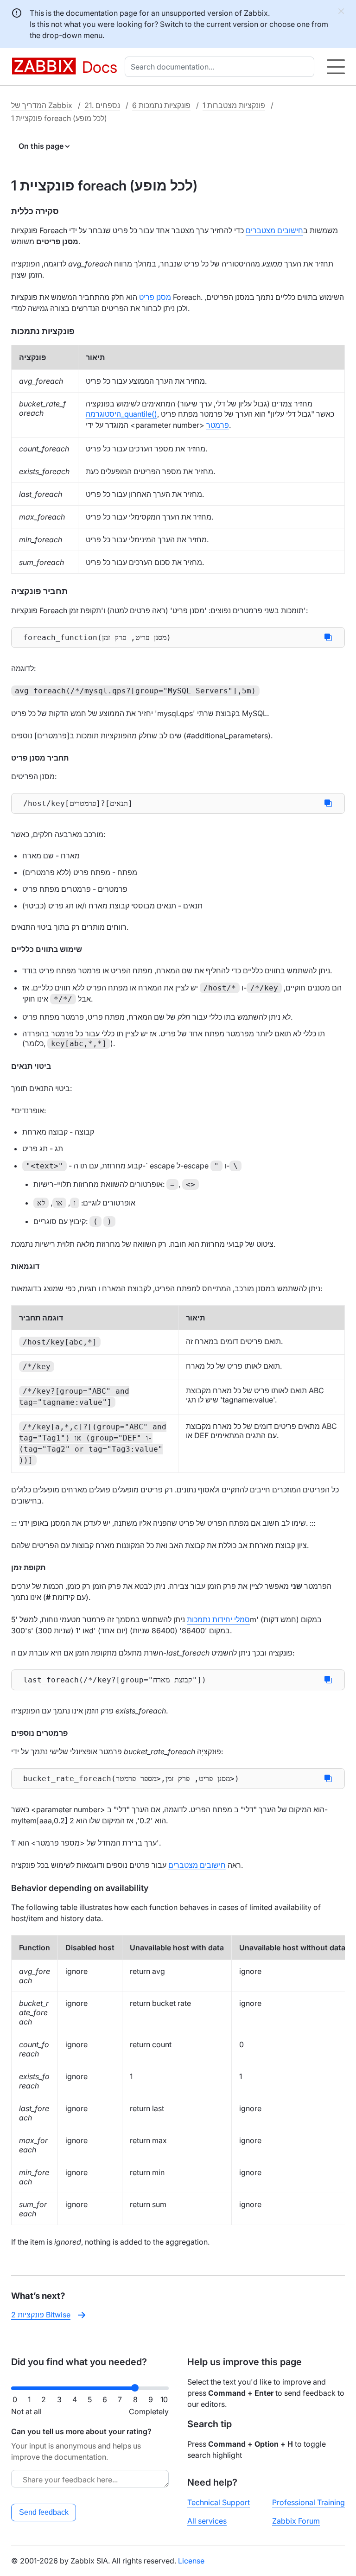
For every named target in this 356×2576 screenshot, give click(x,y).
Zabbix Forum (296, 2521)
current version (232, 24)
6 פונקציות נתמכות (161, 105)
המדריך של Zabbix (42, 105)
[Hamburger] (336, 67)
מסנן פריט (155, 297)
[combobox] (221, 67)
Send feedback (44, 2512)
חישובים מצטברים (274, 230)
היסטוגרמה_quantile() (121, 414)
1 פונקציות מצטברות (234, 105)
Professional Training (308, 2502)
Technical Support (219, 2502)
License (191, 2561)
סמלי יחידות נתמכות (218, 1619)
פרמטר (218, 425)
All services (207, 2521)
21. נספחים (102, 105)
